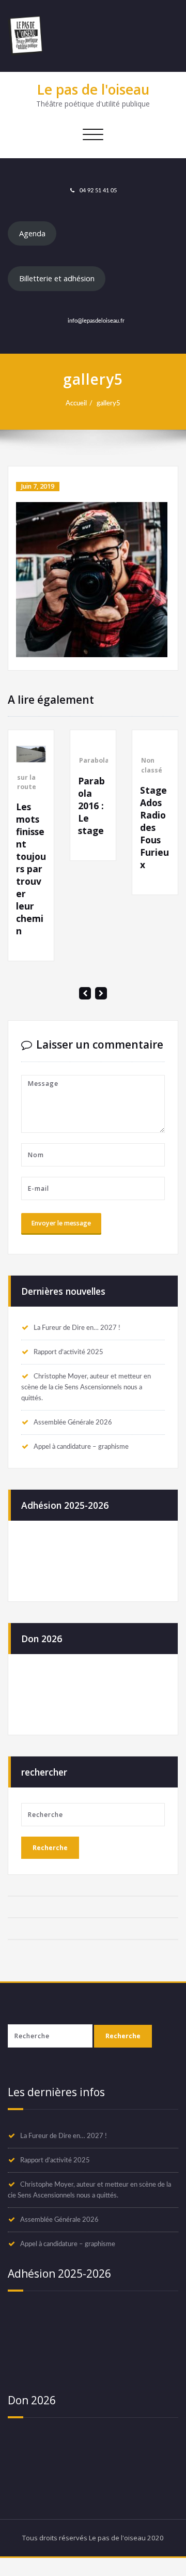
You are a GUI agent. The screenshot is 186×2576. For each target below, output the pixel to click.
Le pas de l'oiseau (93, 89)
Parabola (51, 760)
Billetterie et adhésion (57, 278)
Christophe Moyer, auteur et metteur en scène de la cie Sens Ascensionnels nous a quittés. (86, 1398)
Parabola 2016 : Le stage (48, 806)
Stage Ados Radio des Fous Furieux (111, 827)
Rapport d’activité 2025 (68, 1362)
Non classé (108, 765)
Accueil (76, 403)
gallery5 (109, 403)
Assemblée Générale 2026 (73, 1433)
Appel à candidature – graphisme (81, 1457)
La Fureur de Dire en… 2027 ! (77, 1338)
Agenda (32, 233)
